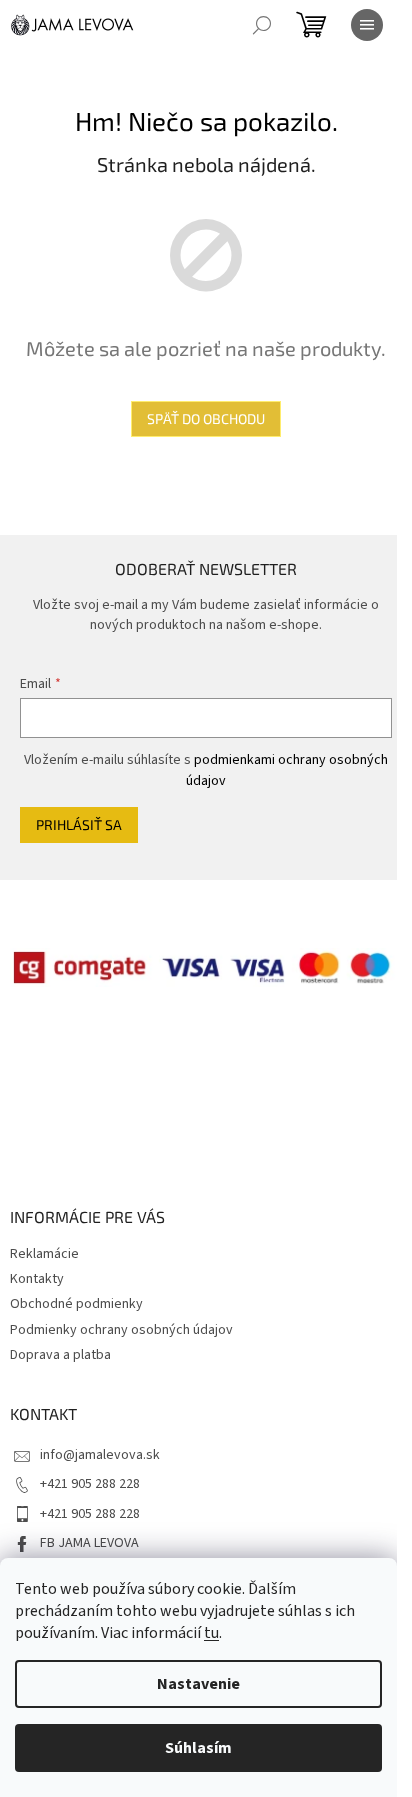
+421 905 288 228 (90, 1484)
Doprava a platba (60, 1355)
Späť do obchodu (206, 418)
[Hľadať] (262, 25)
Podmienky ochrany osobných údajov (121, 1330)
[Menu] (367, 25)
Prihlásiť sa (79, 824)
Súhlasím (198, 1748)
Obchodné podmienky (76, 1304)
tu (211, 1633)
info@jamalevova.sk (100, 1455)
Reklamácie (44, 1254)
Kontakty (37, 1279)
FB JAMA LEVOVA (89, 1543)
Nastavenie (198, 1684)
